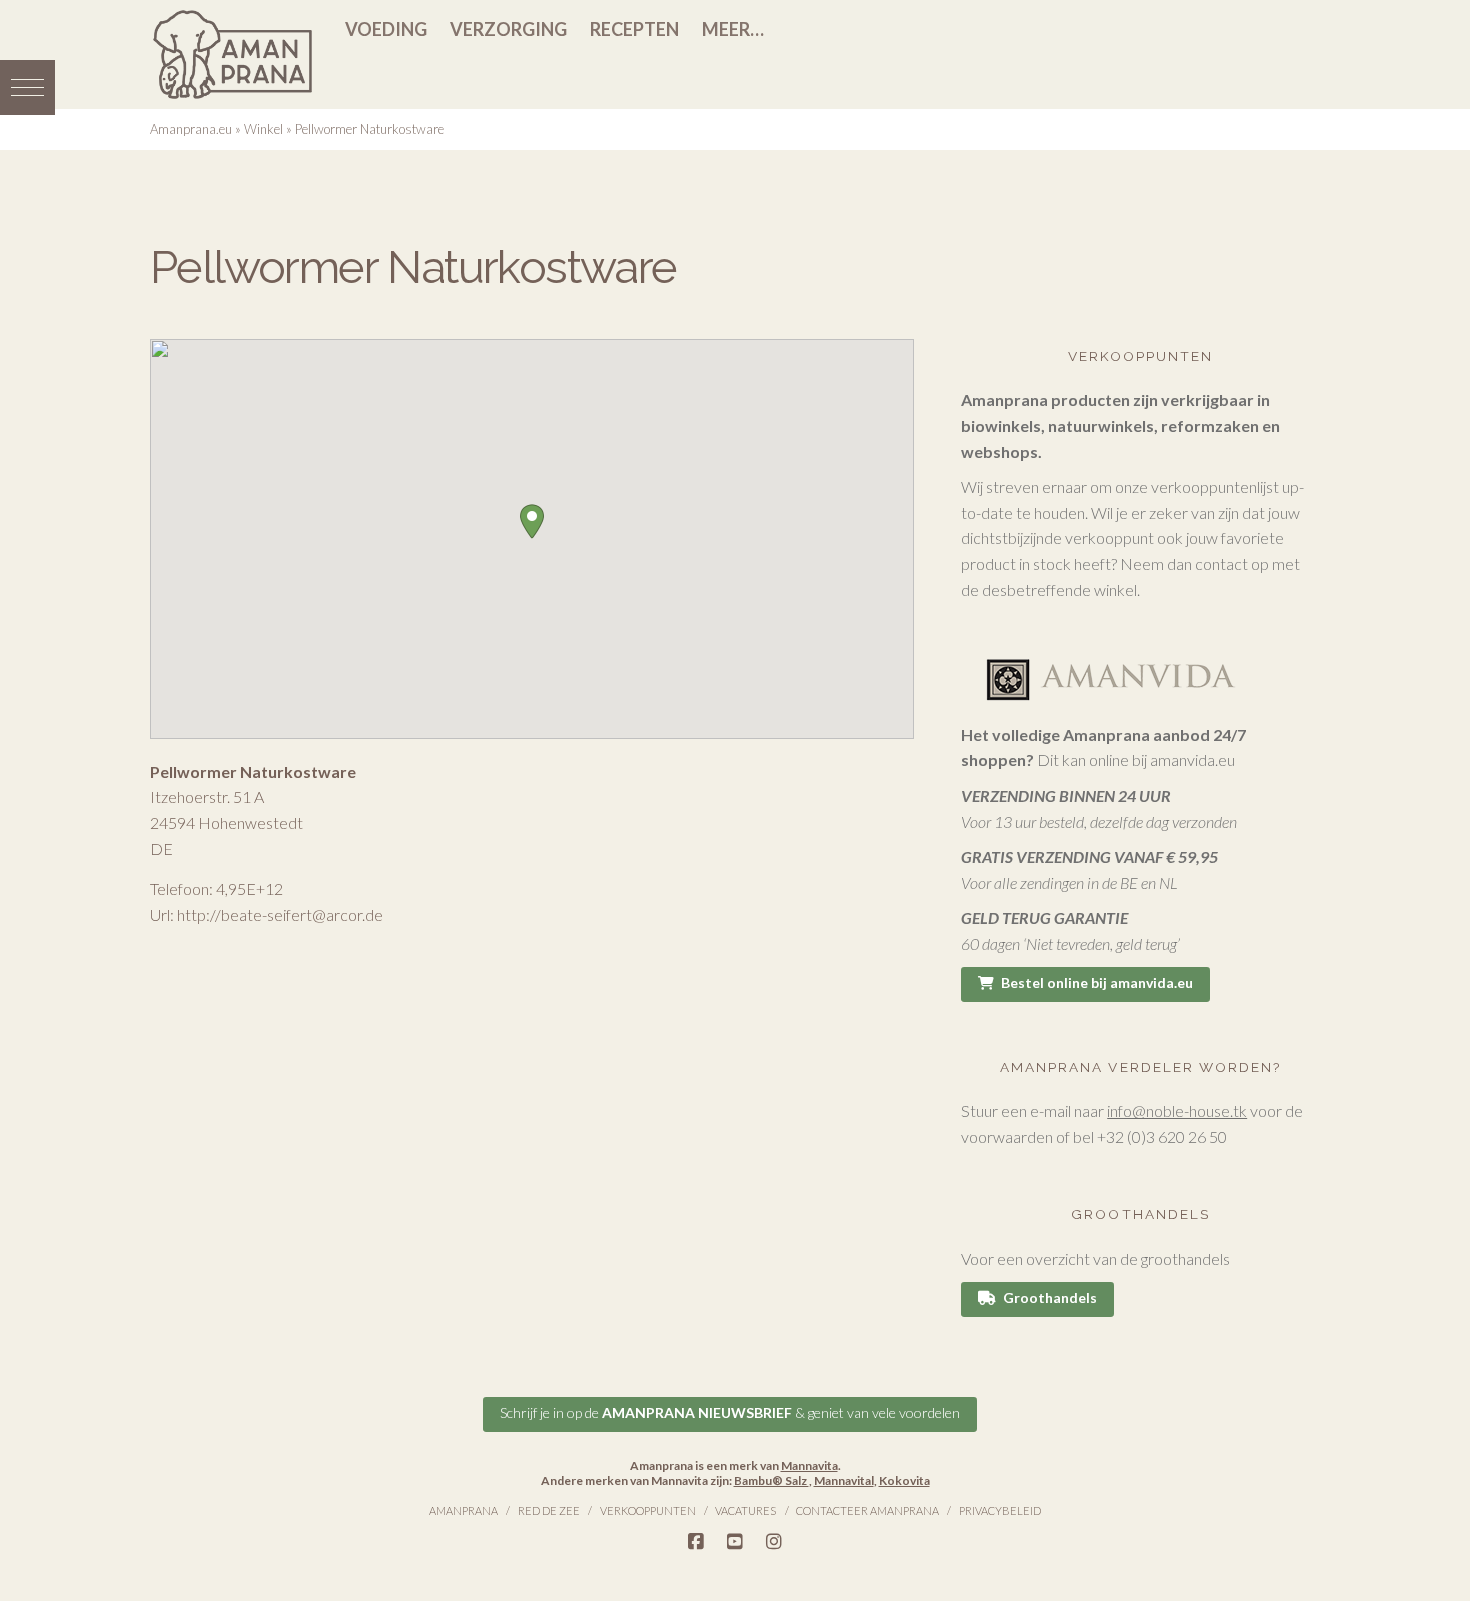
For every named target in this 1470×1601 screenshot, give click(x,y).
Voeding (386, 29)
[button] (27, 87)
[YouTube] (735, 1542)
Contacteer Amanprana (867, 1510)
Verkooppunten (648, 1510)
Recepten (634, 29)
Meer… (733, 29)
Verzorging (508, 29)
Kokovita (904, 1480)
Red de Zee (549, 1510)
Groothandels (1050, 1297)
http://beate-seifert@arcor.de (280, 914)
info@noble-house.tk (1177, 1110)
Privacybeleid (1000, 1510)
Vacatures (745, 1510)
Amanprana (463, 1510)
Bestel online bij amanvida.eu (1097, 982)
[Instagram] (774, 1542)
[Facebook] (696, 1542)
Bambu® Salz (771, 1480)
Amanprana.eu (191, 129)
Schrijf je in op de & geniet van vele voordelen (730, 1412)
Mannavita (809, 1465)
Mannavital (844, 1480)
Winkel (263, 129)
